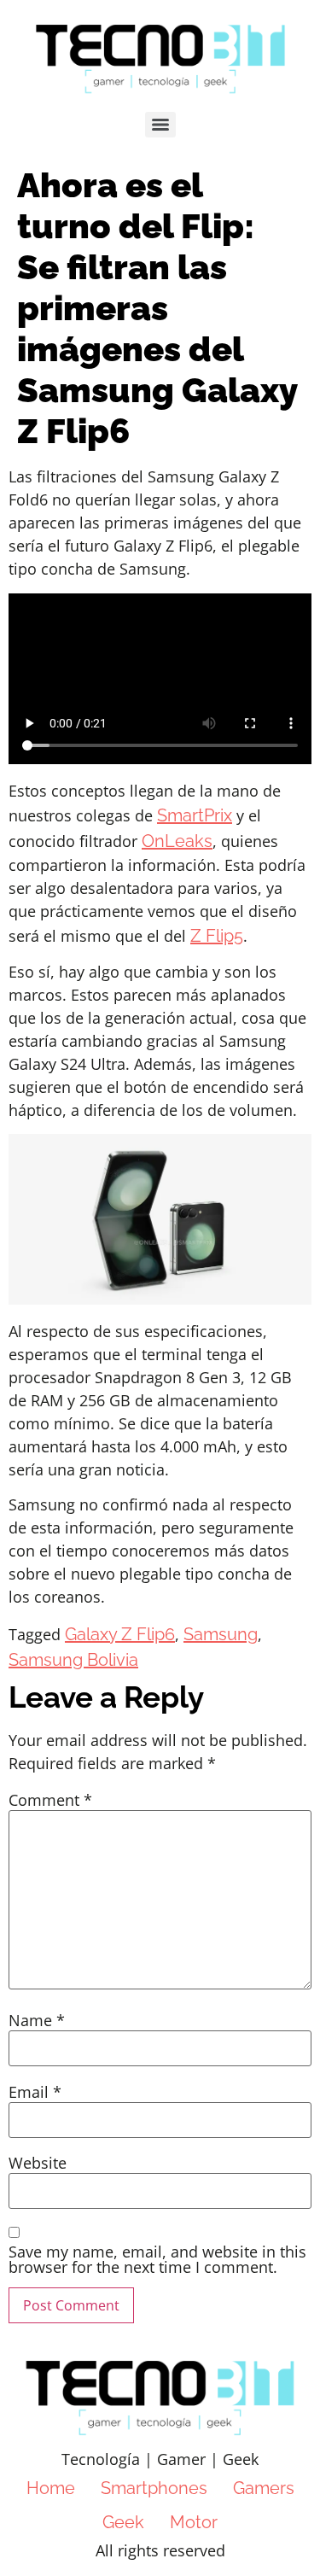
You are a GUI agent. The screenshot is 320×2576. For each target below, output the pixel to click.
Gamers (264, 2488)
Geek (123, 2522)
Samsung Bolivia (73, 1660)
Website (38, 2163)
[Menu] (160, 125)
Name (37, 2020)
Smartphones (154, 2488)
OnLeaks (177, 841)
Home (51, 2488)
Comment (50, 1800)
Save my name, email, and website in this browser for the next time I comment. (157, 2259)
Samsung (221, 1634)
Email (35, 2092)
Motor (194, 2522)
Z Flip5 (217, 936)
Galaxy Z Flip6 (120, 1634)
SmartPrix (195, 815)
